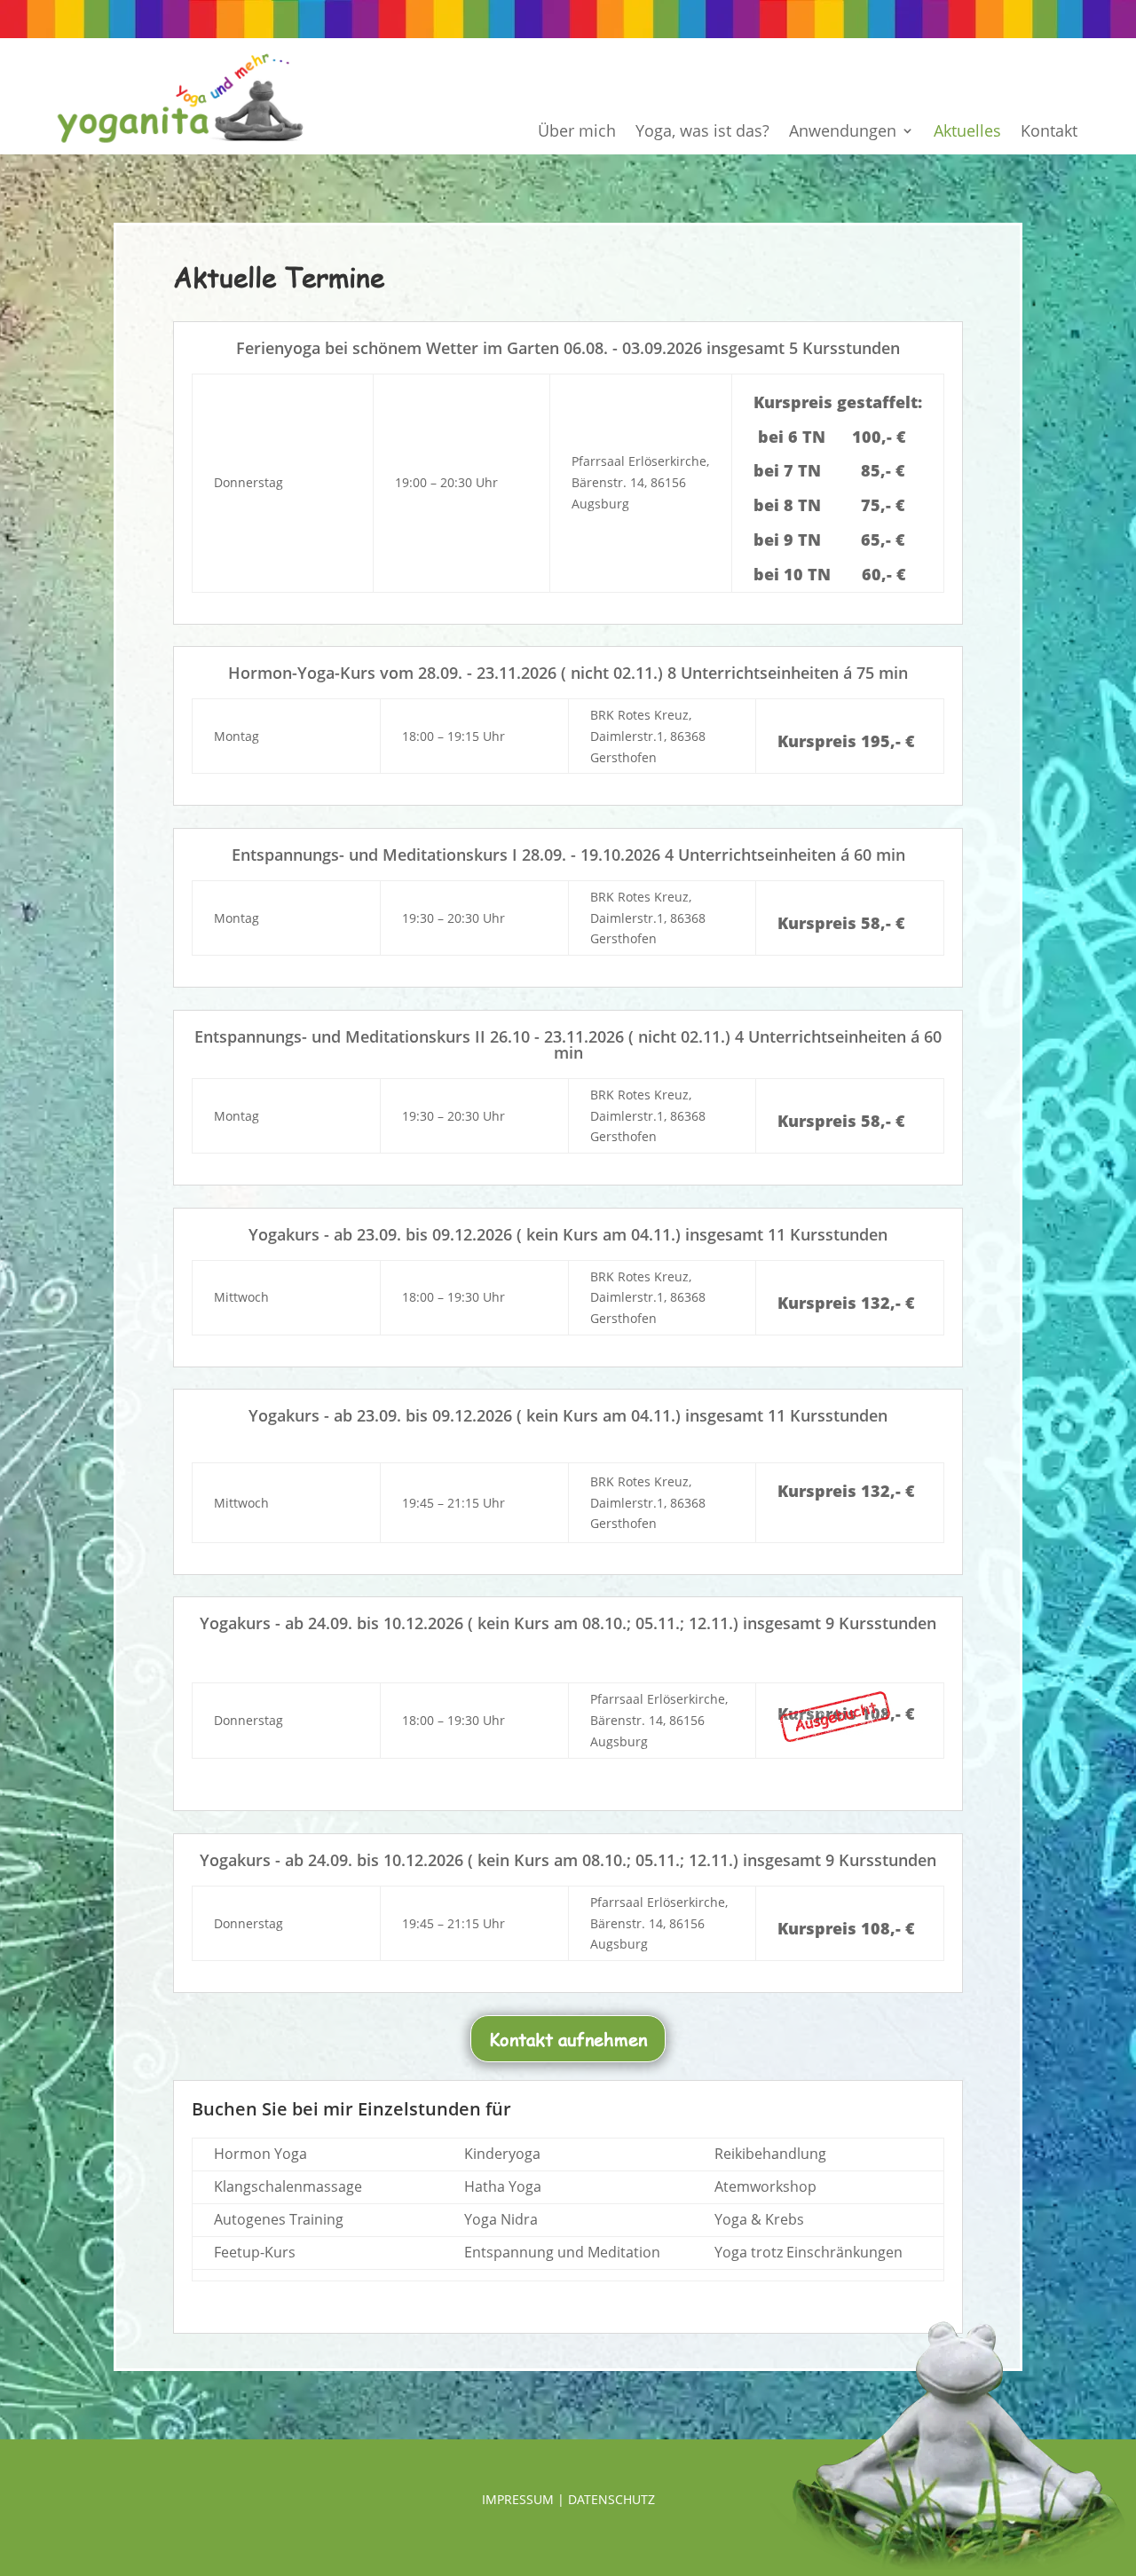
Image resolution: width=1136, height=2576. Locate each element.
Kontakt (1049, 133)
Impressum (518, 2499)
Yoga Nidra (501, 2219)
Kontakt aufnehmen (568, 2039)
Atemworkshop (765, 2186)
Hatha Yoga (503, 2186)
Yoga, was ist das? (702, 133)
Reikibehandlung (770, 2154)
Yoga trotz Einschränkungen (809, 2252)
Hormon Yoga (260, 2154)
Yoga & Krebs (759, 2219)
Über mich (577, 133)
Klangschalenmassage (288, 2186)
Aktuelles (967, 133)
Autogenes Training (279, 2219)
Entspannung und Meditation (562, 2252)
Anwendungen (843, 133)
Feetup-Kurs (255, 2252)
